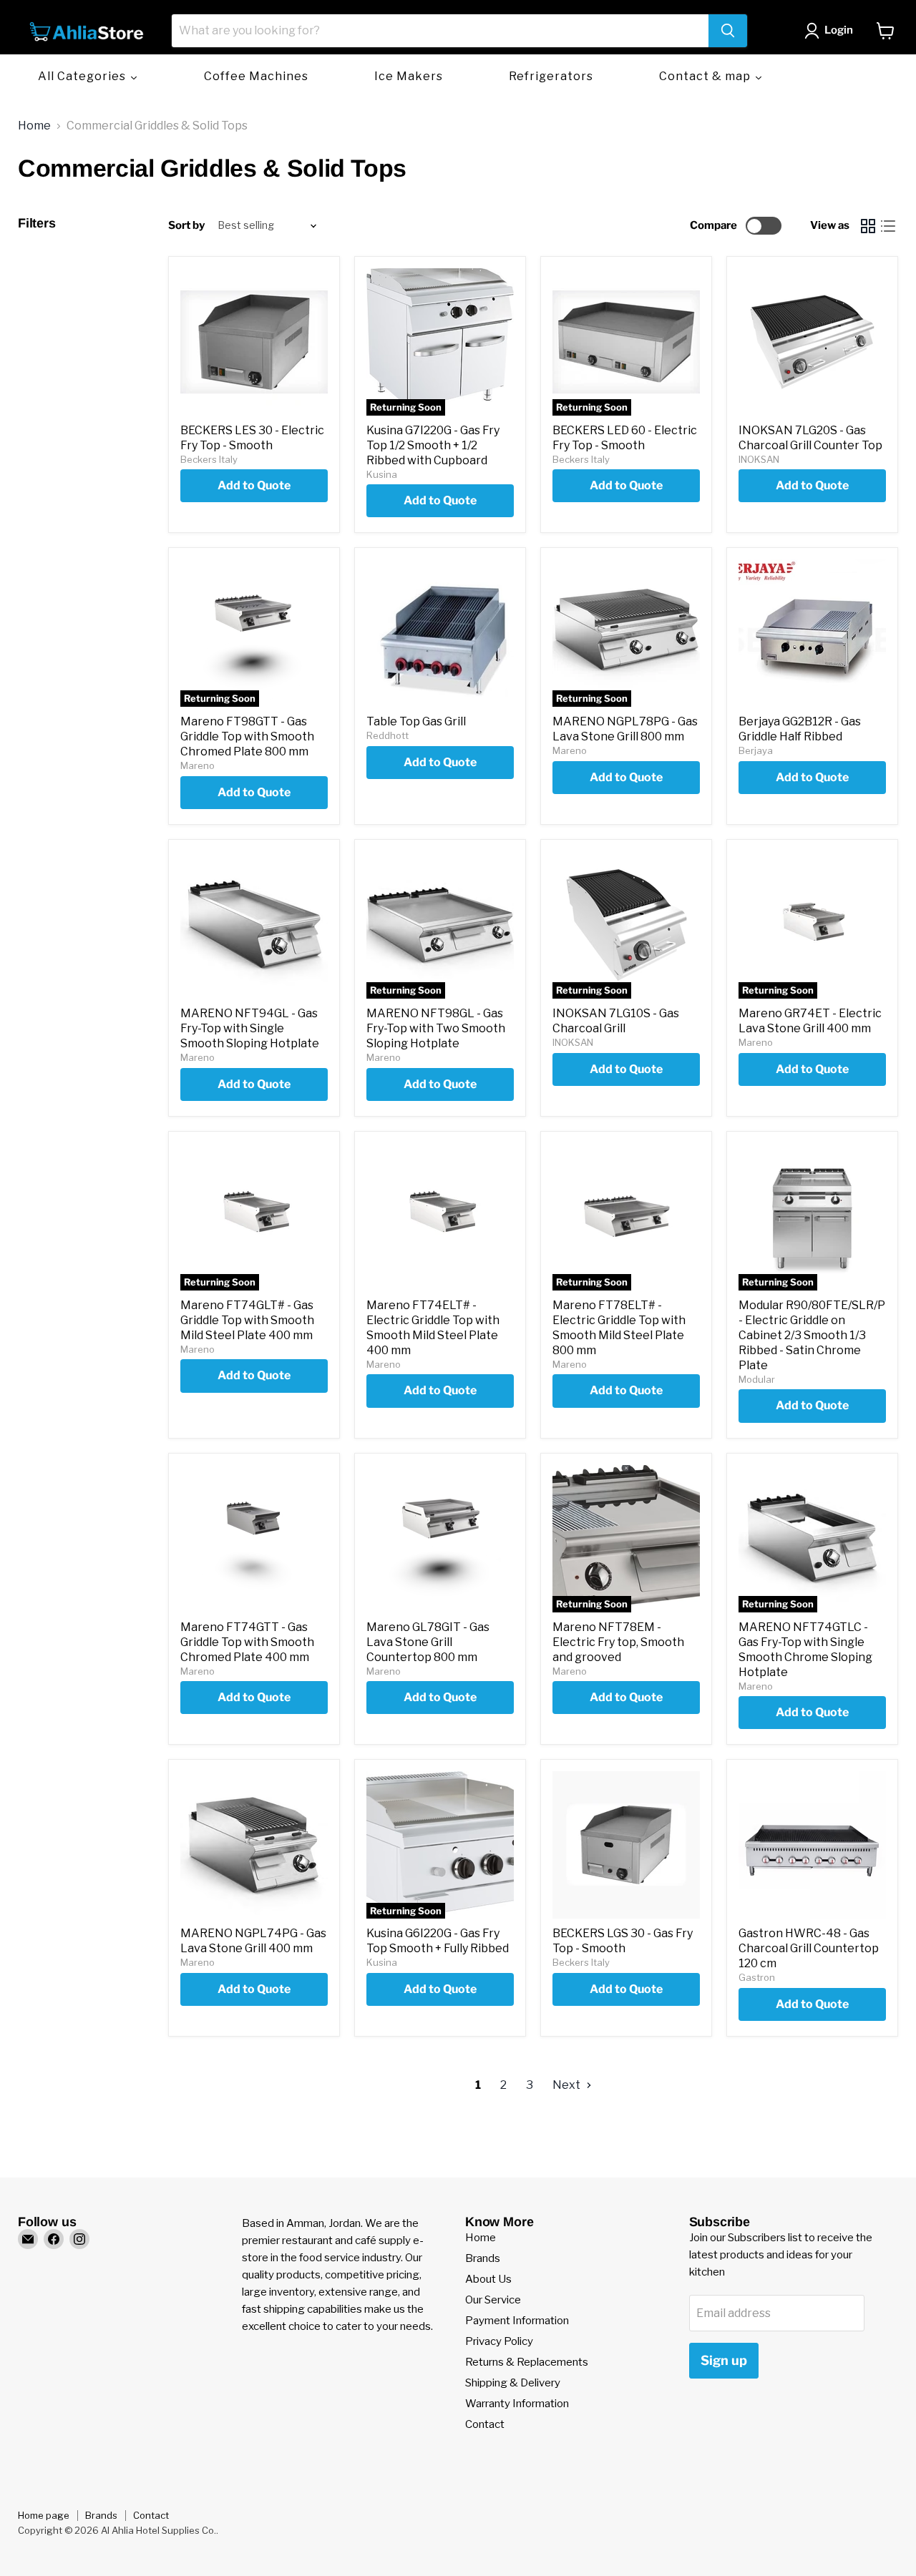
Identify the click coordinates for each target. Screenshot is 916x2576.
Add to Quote (254, 485)
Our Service (493, 2300)
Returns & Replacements (527, 2362)
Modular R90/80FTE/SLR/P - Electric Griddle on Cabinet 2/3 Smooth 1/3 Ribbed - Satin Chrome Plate (812, 1335)
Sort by (186, 226)
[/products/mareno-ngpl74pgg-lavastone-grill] (254, 1845)
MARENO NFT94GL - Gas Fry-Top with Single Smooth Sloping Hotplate (250, 1028)
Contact (485, 2424)
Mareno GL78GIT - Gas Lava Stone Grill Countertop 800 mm (428, 1642)
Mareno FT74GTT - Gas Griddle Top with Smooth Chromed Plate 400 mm (247, 1642)
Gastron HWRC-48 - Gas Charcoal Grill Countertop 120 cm (809, 1948)
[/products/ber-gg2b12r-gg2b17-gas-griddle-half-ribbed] (812, 633)
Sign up (724, 2360)
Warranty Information (517, 2404)
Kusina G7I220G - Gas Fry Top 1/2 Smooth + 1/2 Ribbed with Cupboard (433, 445)
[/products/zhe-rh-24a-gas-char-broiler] (440, 633)
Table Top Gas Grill (416, 721)
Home (34, 126)
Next (567, 2085)
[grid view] (868, 226)
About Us (488, 2279)
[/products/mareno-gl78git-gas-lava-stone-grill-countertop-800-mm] (440, 1539)
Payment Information (517, 2321)
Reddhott (388, 735)
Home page (44, 2515)
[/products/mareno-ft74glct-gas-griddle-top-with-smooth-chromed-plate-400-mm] (254, 1539)
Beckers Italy (209, 459)
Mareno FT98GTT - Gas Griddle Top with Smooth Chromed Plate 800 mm (247, 736)
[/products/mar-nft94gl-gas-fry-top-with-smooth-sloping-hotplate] (254, 925)
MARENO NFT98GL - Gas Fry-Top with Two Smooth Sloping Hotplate (436, 1028)
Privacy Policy (499, 2341)
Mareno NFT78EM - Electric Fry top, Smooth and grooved (618, 1642)
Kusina (382, 474)
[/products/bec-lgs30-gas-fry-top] (626, 1845)
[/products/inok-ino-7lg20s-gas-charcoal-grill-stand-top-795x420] (812, 342)
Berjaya (756, 750)
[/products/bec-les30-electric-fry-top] (254, 342)
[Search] (728, 31)
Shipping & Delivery (513, 2383)
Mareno (198, 765)
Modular (757, 1379)
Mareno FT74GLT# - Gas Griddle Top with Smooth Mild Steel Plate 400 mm (247, 1320)
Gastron (757, 1977)
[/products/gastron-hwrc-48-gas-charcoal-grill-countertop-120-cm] (812, 1845)
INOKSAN (759, 459)
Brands (483, 2258)
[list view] (888, 226)
